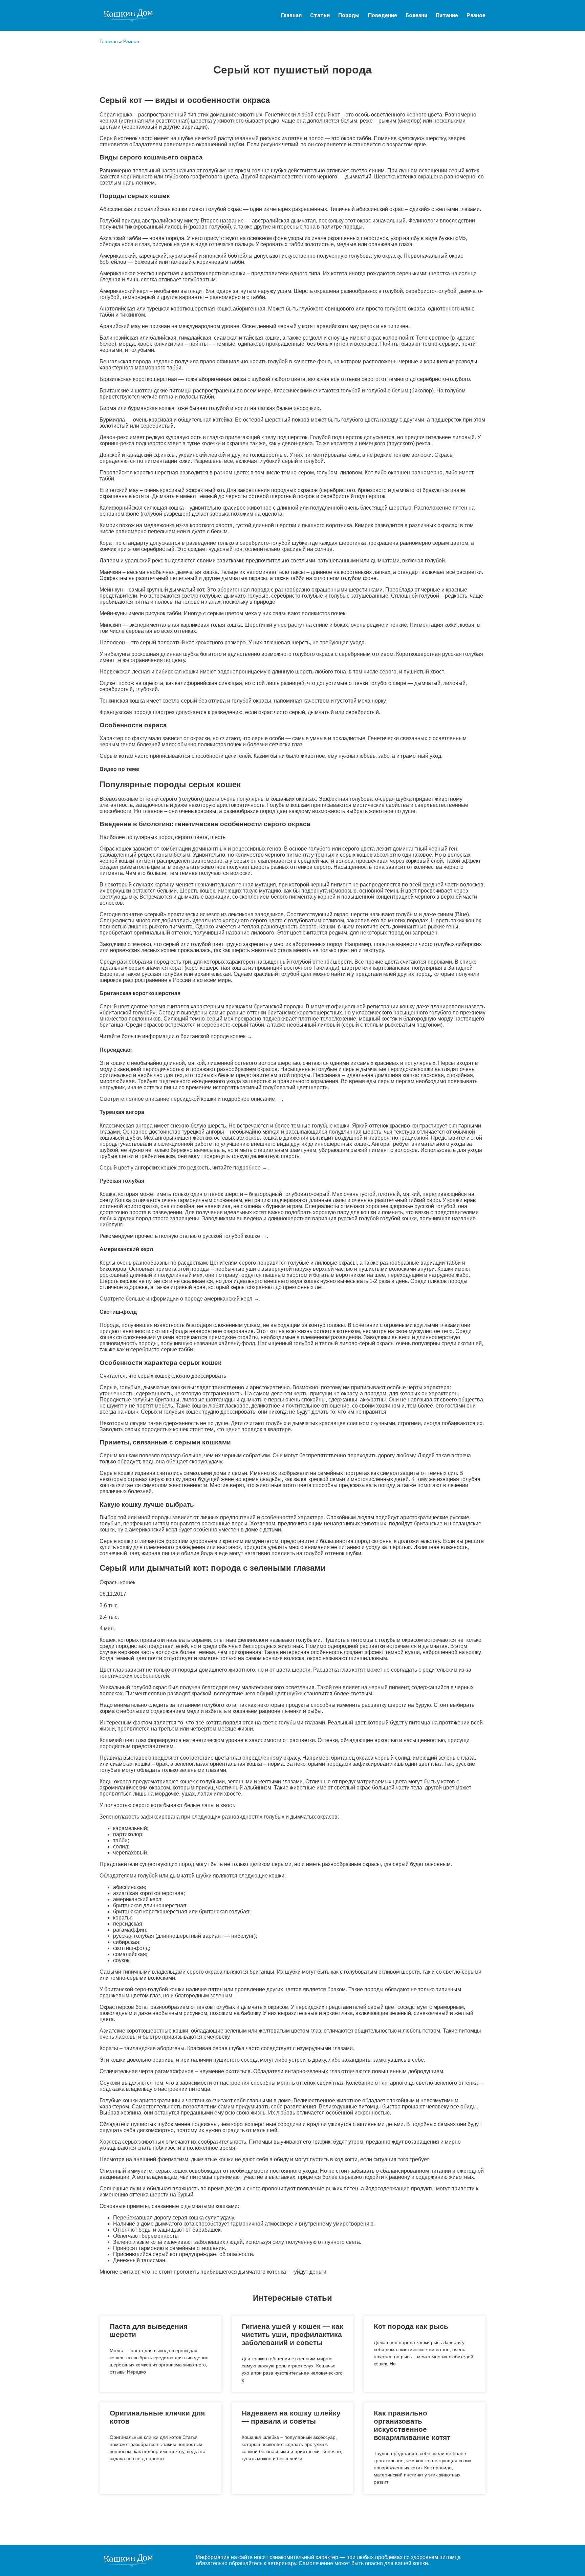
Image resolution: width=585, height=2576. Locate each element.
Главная (291, 15)
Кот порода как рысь (411, 2326)
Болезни (416, 15)
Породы (349, 15)
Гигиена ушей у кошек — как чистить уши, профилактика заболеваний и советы (292, 2334)
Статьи (320, 15)
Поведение (383, 15)
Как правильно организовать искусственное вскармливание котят (412, 2425)
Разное (476, 15)
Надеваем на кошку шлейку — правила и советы (291, 2417)
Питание (447, 15)
